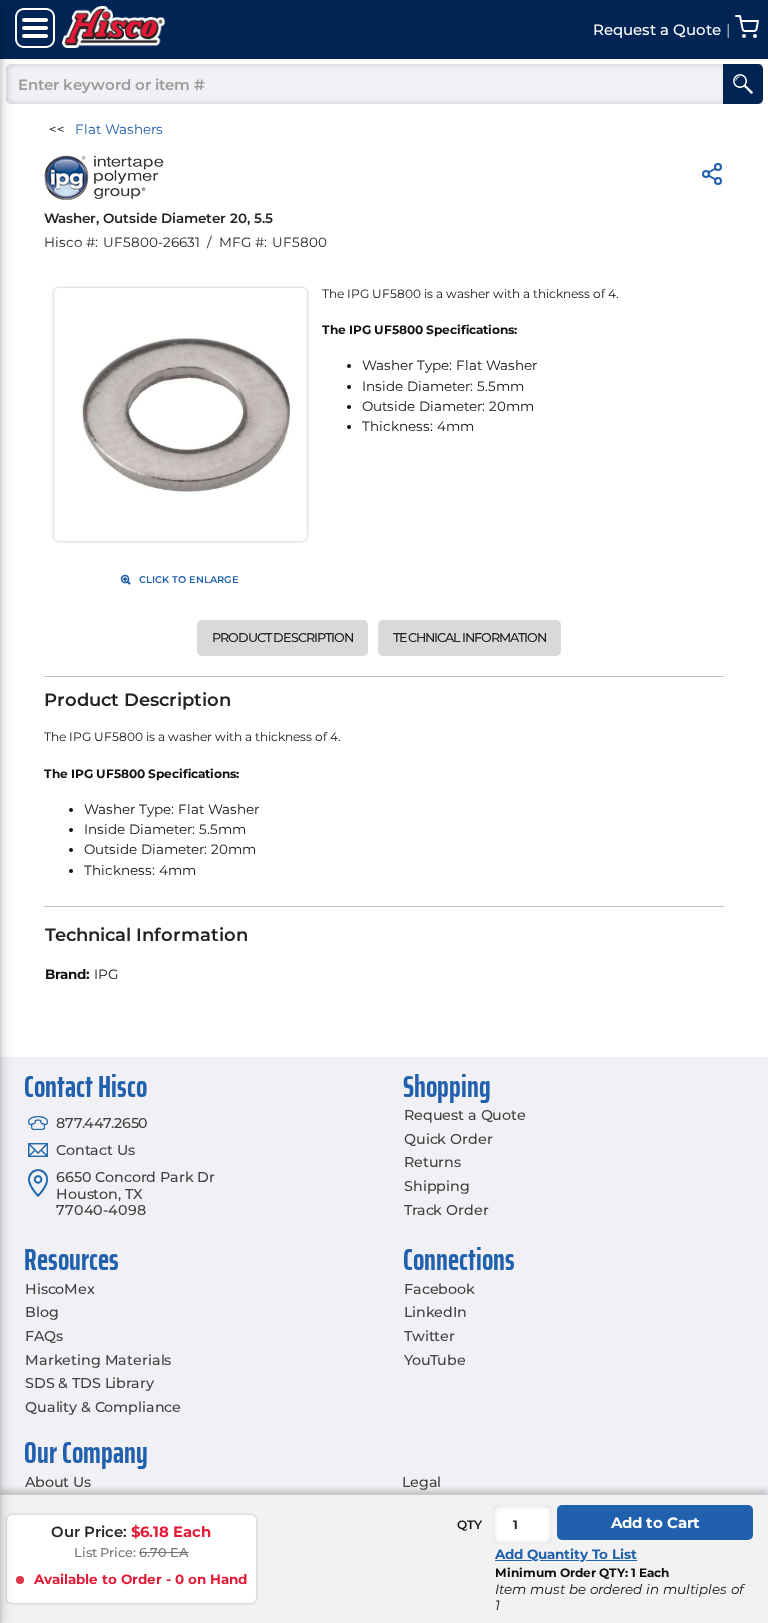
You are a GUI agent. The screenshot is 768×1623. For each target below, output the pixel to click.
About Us (58, 1482)
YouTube (435, 1360)
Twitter (429, 1336)
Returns (432, 1162)
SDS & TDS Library (89, 1383)
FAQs (43, 1336)
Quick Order (448, 1139)
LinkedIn (435, 1312)
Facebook (439, 1289)
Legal (421, 1482)
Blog (41, 1312)
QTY (469, 1524)
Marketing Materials (98, 1360)
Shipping (437, 1186)
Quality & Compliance (103, 1407)
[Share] (712, 177)
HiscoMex (60, 1289)
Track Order (446, 1210)
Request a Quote (465, 1115)
